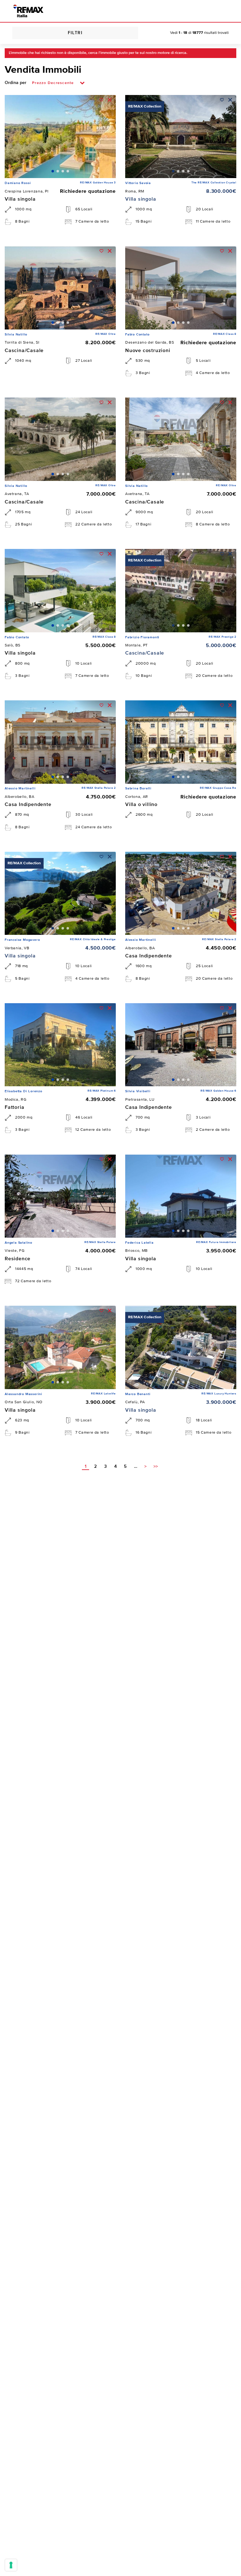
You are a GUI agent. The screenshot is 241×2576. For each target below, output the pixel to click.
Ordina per (16, 83)
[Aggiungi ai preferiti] (102, 100)
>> (156, 1467)
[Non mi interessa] (110, 100)
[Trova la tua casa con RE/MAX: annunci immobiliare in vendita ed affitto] (28, 11)
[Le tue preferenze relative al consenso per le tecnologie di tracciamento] (11, 2565)
